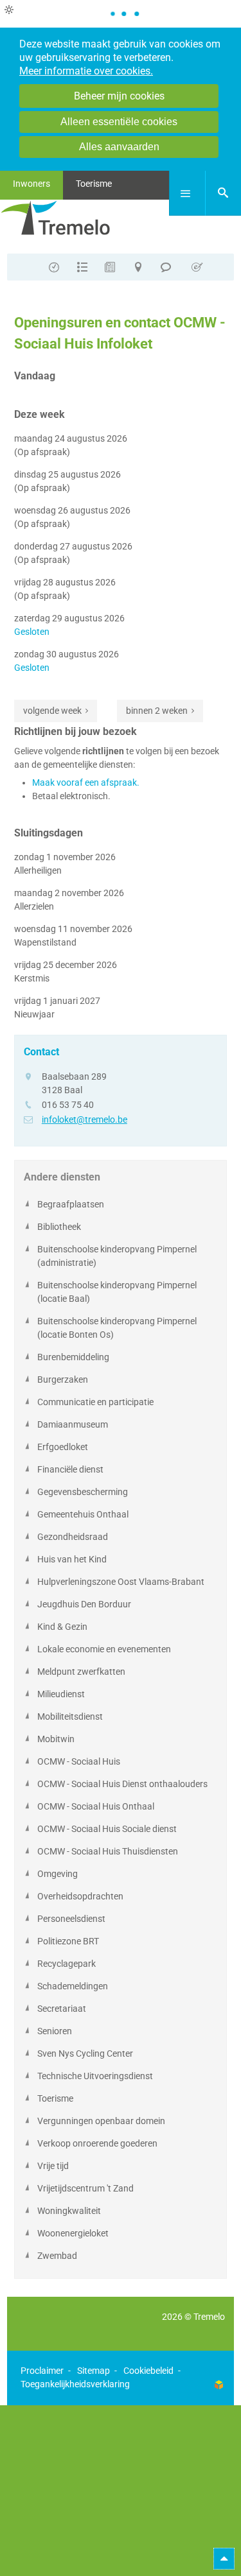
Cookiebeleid (148, 2371)
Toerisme (55, 2098)
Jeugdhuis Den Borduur (84, 1604)
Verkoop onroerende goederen (97, 2143)
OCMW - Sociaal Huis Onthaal (96, 1806)
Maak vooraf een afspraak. (86, 782)
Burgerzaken (63, 1379)
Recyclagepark (67, 1964)
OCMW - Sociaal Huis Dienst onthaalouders (122, 1784)
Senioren (55, 2031)
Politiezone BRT (68, 1941)
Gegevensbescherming (83, 1492)
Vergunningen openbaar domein (101, 2121)
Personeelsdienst (71, 1919)
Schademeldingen (73, 1986)
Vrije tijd (53, 2166)
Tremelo (209, 2317)
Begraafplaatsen (71, 1204)
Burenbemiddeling (73, 1357)
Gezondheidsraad (73, 1537)
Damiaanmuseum (73, 1424)
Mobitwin (56, 1739)
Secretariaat (62, 2009)
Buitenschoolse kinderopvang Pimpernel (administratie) (117, 1256)
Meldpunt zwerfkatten (81, 1672)
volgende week (52, 711)
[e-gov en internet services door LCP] (219, 2384)
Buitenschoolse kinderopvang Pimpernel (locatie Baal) (117, 1292)
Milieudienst (61, 1694)
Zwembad (57, 2256)
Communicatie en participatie (95, 1402)
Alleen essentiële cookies (119, 122)
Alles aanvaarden (119, 147)
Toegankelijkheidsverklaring (75, 2384)
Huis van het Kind (72, 1559)
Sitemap (94, 2371)
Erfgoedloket (63, 1447)
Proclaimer (42, 2371)
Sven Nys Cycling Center (85, 2053)
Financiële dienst (70, 1469)
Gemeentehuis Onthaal (83, 1514)
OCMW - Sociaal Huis (79, 1761)
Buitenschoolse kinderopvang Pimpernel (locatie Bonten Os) (117, 1328)
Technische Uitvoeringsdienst (95, 2076)
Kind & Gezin (62, 1627)
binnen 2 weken (157, 711)
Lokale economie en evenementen (104, 1649)
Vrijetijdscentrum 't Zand (85, 2188)
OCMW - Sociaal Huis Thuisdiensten (108, 1851)
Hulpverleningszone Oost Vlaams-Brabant (121, 1582)
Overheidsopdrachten (80, 1896)
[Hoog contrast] (9, 10)
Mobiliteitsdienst (70, 1716)
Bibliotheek (59, 1227)
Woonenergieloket (73, 2233)
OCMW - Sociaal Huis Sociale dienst (107, 1829)
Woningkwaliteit (69, 2211)
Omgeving (58, 1874)
